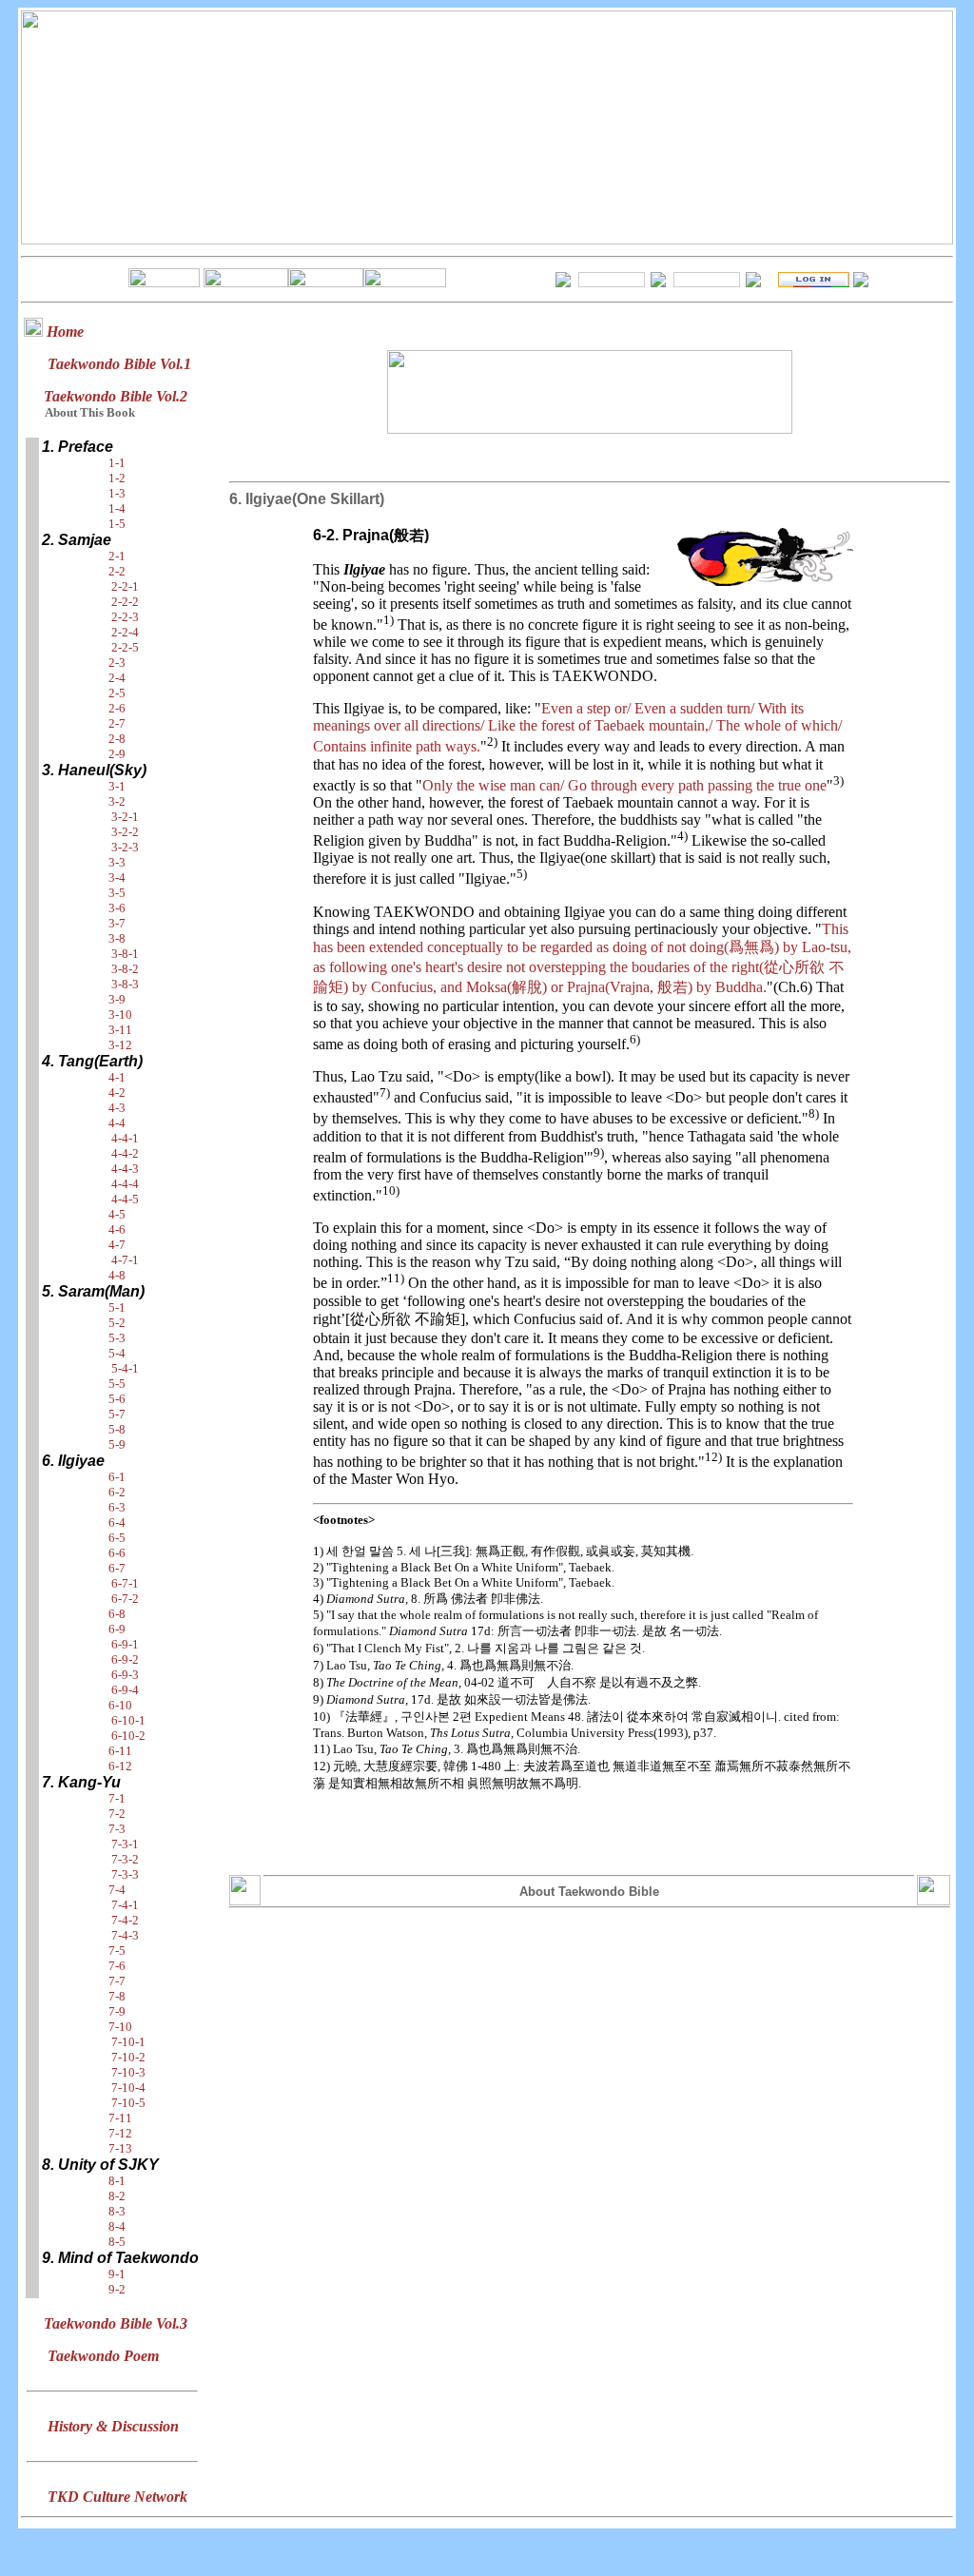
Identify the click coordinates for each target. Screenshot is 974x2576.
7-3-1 (125, 1844)
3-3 (117, 862)
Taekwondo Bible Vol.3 (116, 2323)
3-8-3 (125, 984)
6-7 (117, 1568)
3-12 (120, 1045)
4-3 (117, 1108)
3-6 (117, 908)
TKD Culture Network (117, 2497)
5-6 (117, 1399)
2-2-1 (125, 586)
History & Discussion (113, 2426)
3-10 (120, 1015)
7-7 (117, 1981)
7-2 (117, 1814)
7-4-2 (125, 1920)
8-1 (117, 2181)
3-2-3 (125, 847)
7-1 (117, 1798)
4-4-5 (125, 1199)
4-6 (117, 1229)
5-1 (117, 1308)
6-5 (117, 1538)
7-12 (120, 2133)
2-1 (117, 556)
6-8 (117, 1614)
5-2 (117, 1323)
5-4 (117, 1353)
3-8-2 (125, 969)
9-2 (117, 2289)
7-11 (120, 2118)
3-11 (120, 1030)
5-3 (117, 1338)
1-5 (117, 524)
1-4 (117, 508)
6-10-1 (128, 1720)
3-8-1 (125, 954)
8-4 (117, 2226)
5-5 (117, 1384)
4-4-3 (125, 1169)
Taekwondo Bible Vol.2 (116, 396)
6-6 (117, 1553)
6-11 (120, 1751)
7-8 (117, 1996)
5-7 (117, 1414)
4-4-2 (125, 1153)
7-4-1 (125, 1905)
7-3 (117, 1829)
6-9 (117, 1629)
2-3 (117, 663)
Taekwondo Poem (103, 2356)
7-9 (117, 2011)
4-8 (117, 1275)
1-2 (117, 478)
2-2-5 (125, 647)
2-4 (117, 678)
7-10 (120, 2027)
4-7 (117, 1245)
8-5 (117, 2242)
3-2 (117, 801)
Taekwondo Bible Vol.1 (119, 364)
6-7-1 (125, 1583)
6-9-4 (125, 1690)
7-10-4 (128, 2088)
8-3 (117, 2211)
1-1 (117, 463)
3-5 (117, 893)
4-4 (117, 1123)
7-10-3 (128, 2072)
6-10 (120, 1705)
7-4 (117, 1890)
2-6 (117, 708)
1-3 (117, 493)
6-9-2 (125, 1659)
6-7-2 (125, 1599)
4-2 (117, 1093)
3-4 (117, 878)
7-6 (117, 1966)
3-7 (117, 923)
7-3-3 (125, 1874)
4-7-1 (125, 1260)
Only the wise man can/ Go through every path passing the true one (624, 785)
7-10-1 (128, 2042)
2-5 (117, 693)
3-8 (117, 938)
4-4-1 (125, 1138)
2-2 (117, 571)
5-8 (117, 1429)
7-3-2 (125, 1859)
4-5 (117, 1214)
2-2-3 (125, 617)
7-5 (117, 1951)
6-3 (117, 1507)
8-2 (117, 2196)
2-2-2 (125, 602)
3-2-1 (125, 817)
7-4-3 (125, 1935)
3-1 (117, 786)
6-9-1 (125, 1644)
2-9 (117, 754)
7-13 (120, 2148)
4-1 (117, 1077)
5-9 (117, 1444)
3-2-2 (125, 832)
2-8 (117, 739)
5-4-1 (125, 1368)
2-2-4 (125, 632)
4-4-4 (125, 1184)
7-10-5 (128, 2103)
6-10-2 (128, 1736)
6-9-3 (125, 1675)
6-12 (120, 1766)
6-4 (117, 1522)
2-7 (117, 723)
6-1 (117, 1477)
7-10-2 (128, 2057)
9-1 (117, 2274)
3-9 (117, 999)
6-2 (117, 1492)
